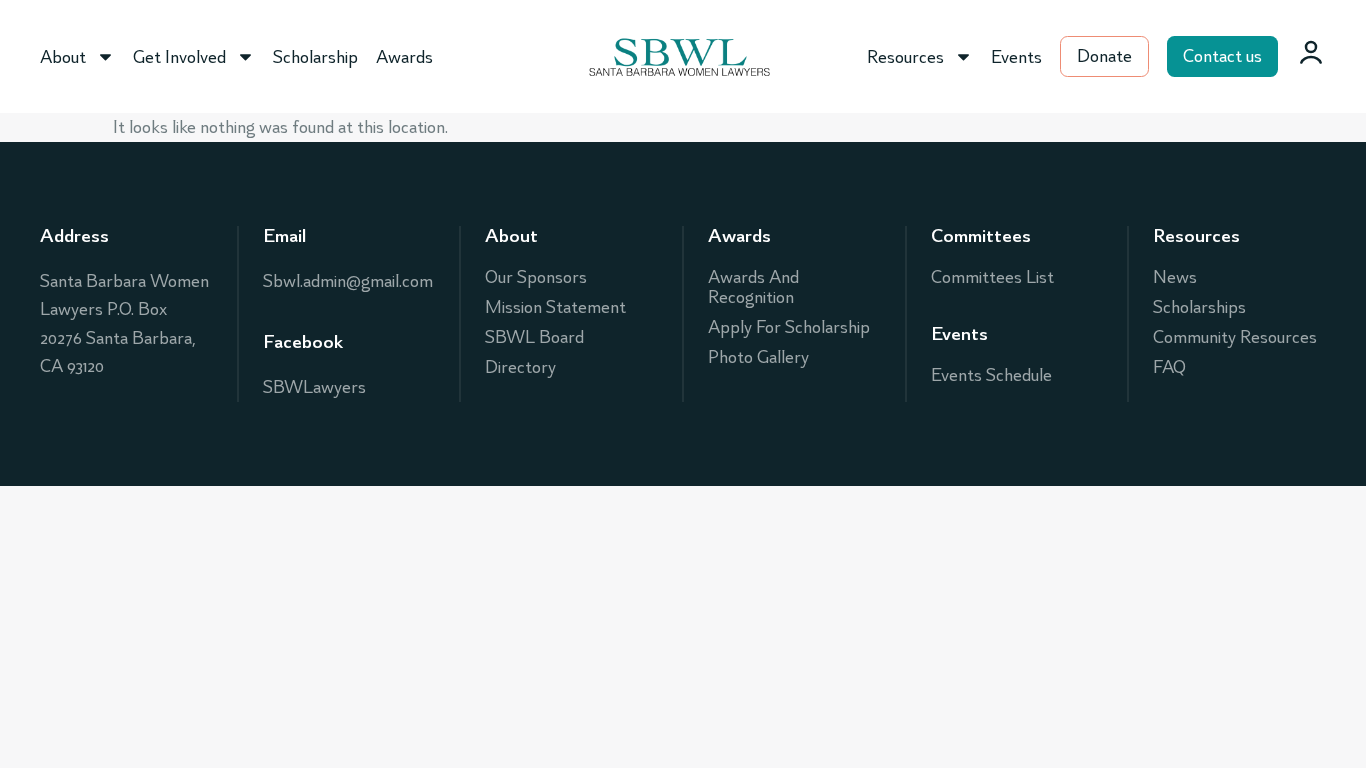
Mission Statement (555, 307)
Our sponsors (536, 277)
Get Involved (179, 57)
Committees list (992, 277)
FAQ (1169, 367)
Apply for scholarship (789, 327)
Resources (905, 57)
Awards (404, 57)
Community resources (1235, 337)
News (1175, 277)
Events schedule (991, 375)
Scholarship (315, 57)
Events (1016, 57)
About (63, 57)
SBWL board (534, 337)
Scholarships (1199, 307)
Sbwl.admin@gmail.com (348, 281)
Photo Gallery (758, 357)
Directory (520, 367)
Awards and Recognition (753, 287)
